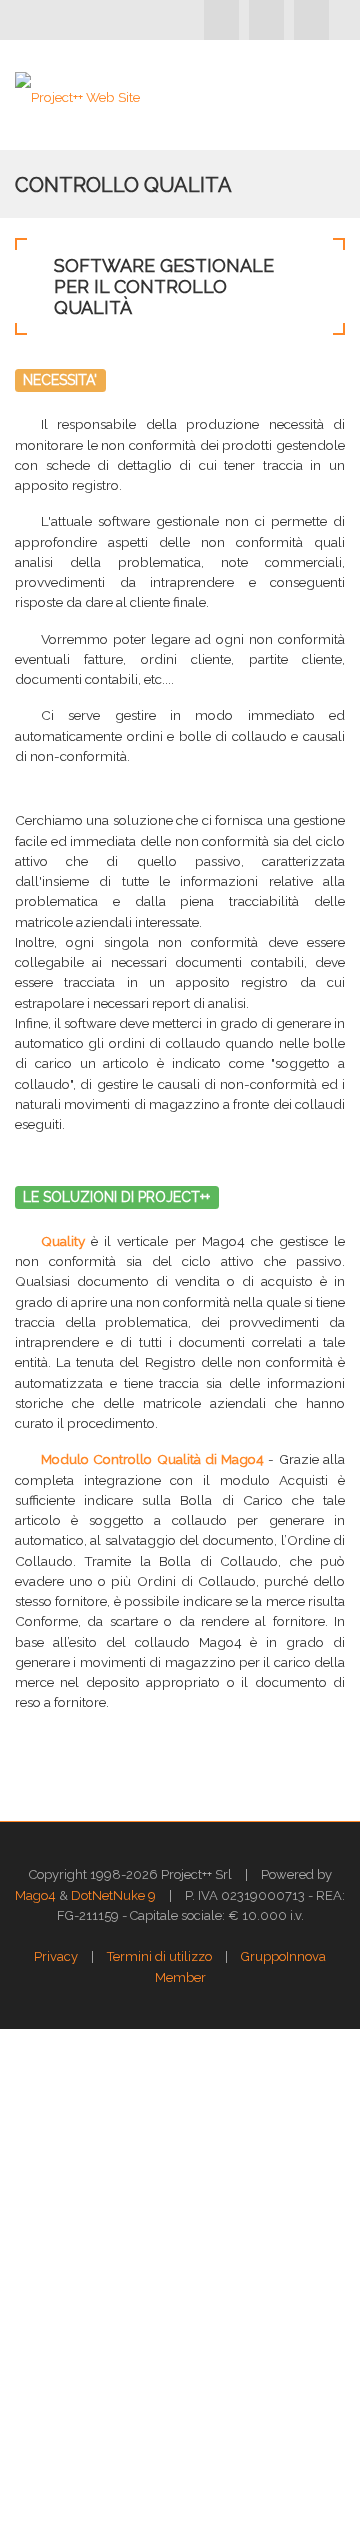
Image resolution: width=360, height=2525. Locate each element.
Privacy (56, 1956)
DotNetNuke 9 (113, 1895)
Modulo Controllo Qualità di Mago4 (152, 1459)
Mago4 (35, 1895)
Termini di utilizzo (159, 1956)
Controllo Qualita (123, 185)
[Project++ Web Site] (77, 95)
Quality (63, 1241)
